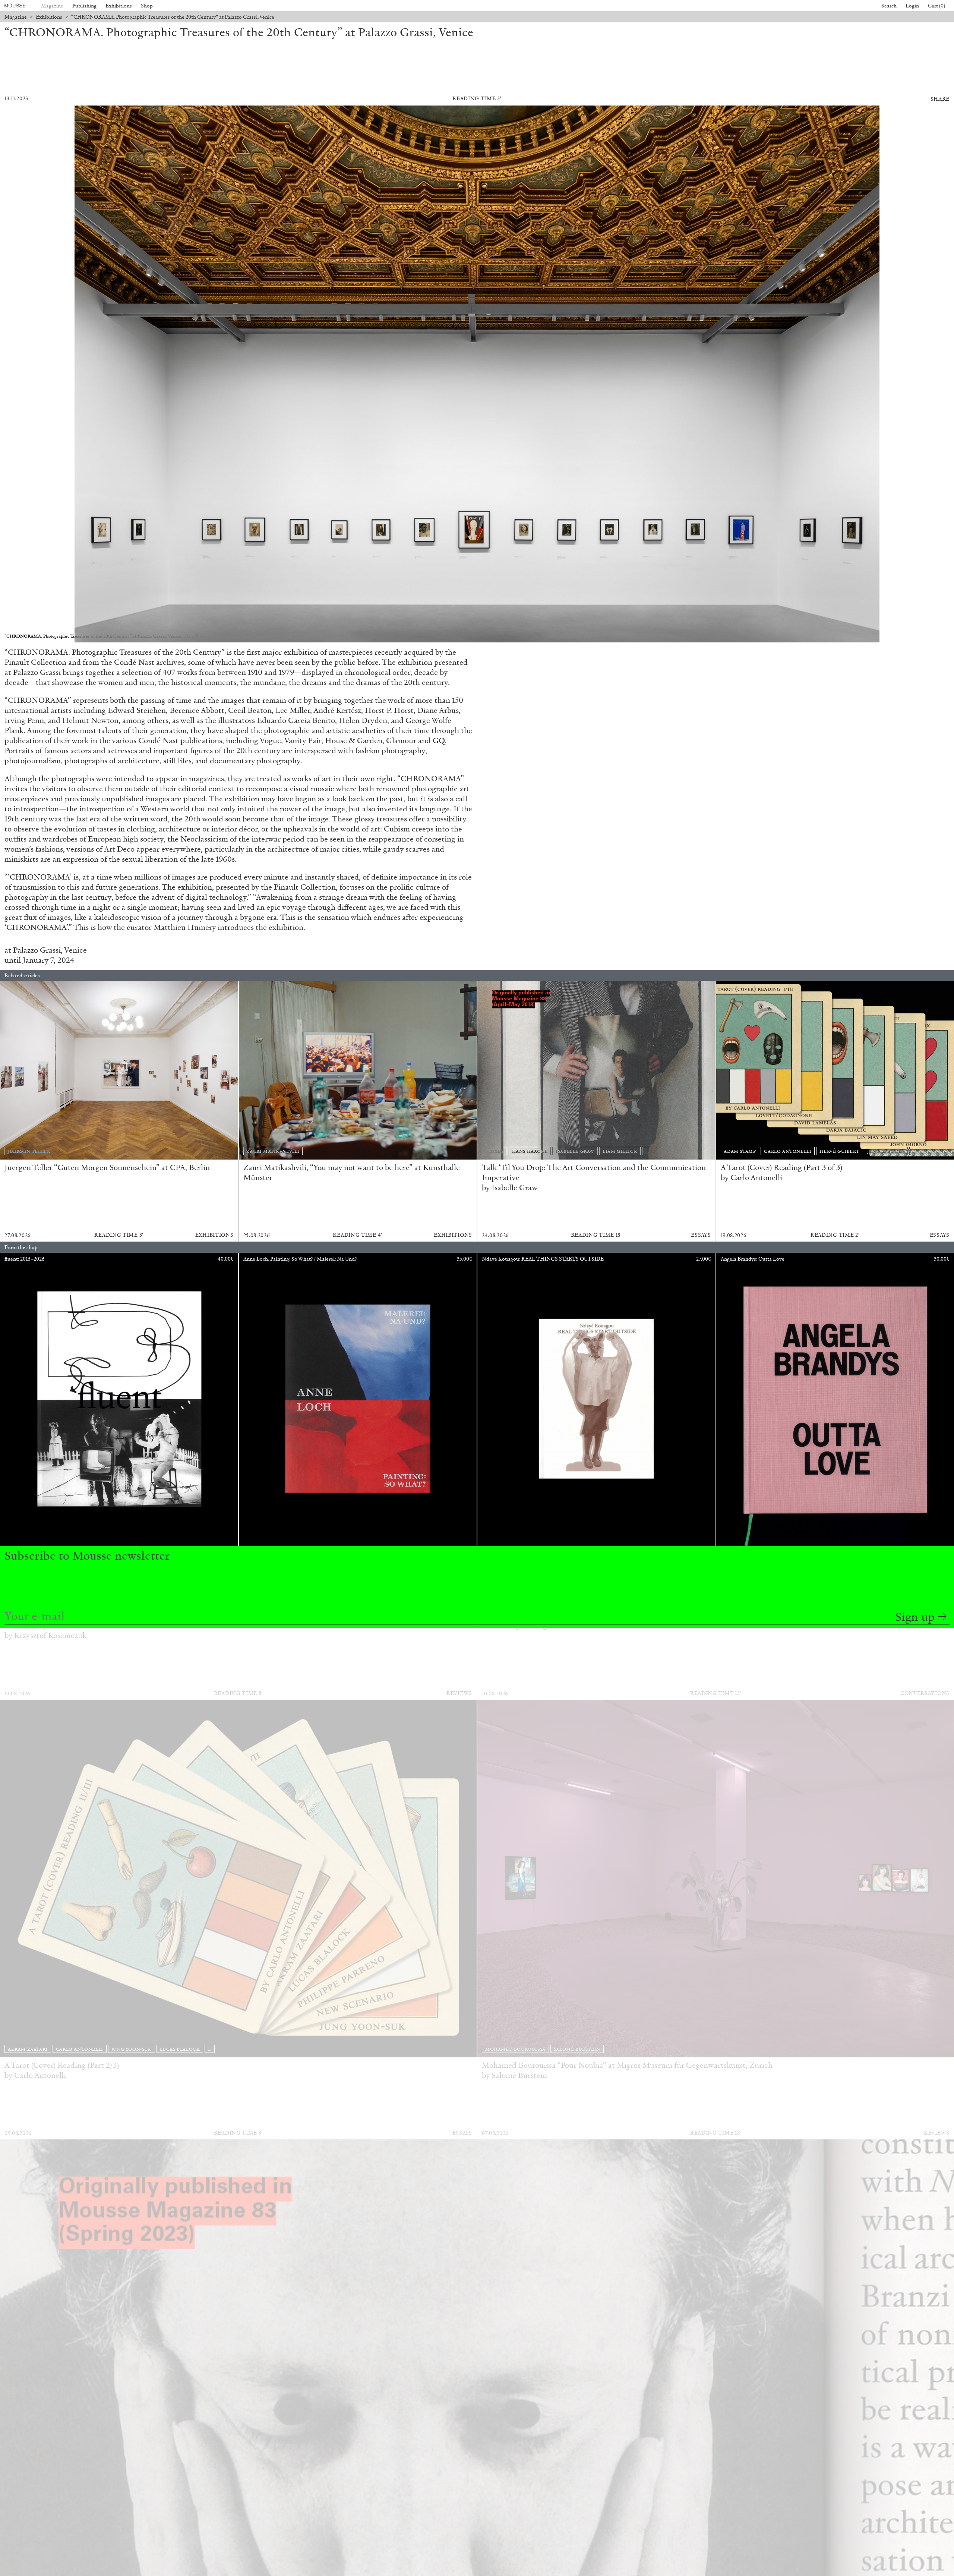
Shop (147, 6)
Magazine (52, 6)
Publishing (84, 6)
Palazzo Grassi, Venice (50, 950)
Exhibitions (119, 6)
